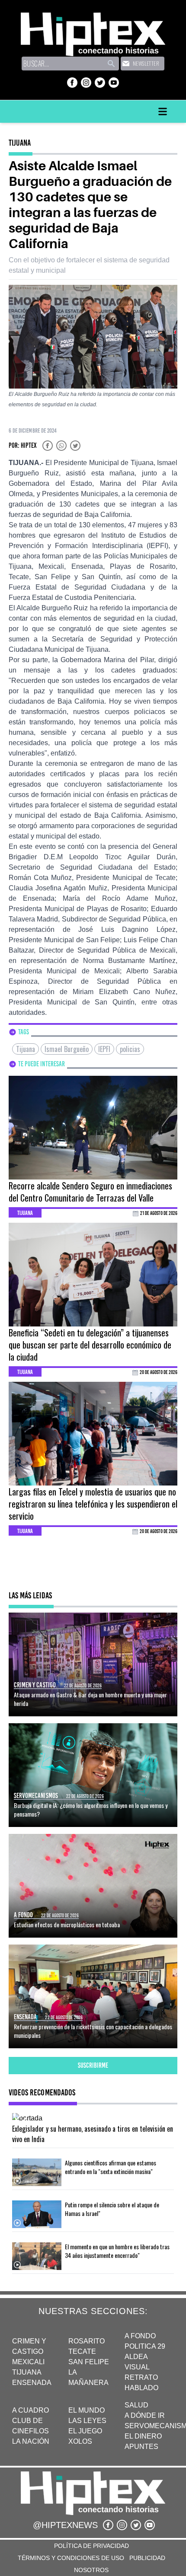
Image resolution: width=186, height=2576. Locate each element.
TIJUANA (27, 2372)
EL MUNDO (87, 2410)
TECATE (82, 2351)
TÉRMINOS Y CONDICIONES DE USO (71, 2558)
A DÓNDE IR (145, 2415)
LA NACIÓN (31, 2441)
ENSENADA (32, 2383)
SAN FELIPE (89, 2362)
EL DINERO (143, 2436)
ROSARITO (87, 2341)
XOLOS (80, 2441)
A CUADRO (30, 2410)
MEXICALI (28, 2362)
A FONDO (140, 2336)
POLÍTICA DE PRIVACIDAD (91, 2546)
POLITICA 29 (145, 2346)
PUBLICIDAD (147, 2558)
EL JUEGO (85, 2431)
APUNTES (141, 2447)
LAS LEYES (87, 2421)
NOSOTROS (91, 2570)
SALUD (136, 2405)
